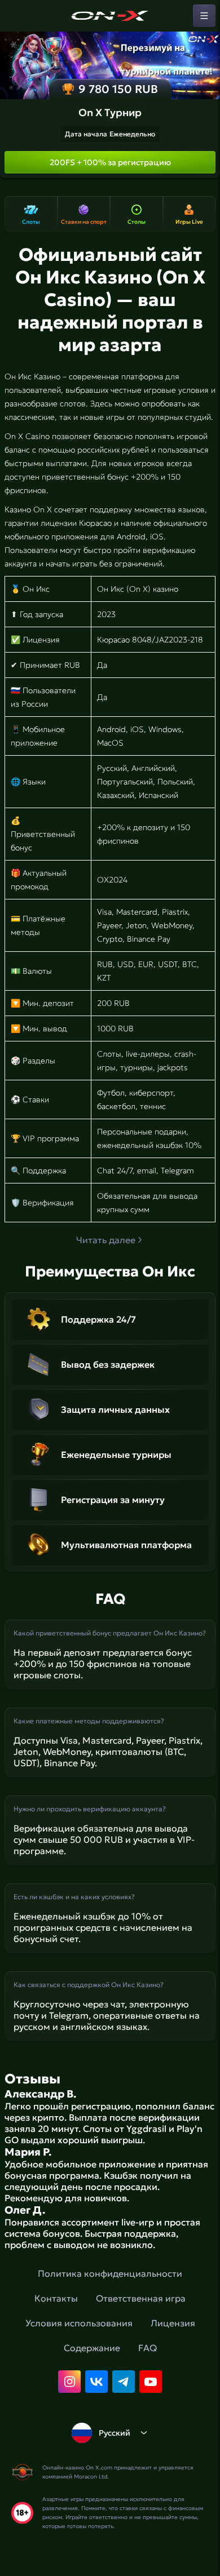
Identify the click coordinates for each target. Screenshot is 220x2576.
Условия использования (79, 2323)
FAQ (148, 2348)
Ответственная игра (141, 2298)
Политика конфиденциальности (110, 2273)
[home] (110, 16)
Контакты (56, 2298)
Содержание (92, 2348)
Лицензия (173, 2323)
